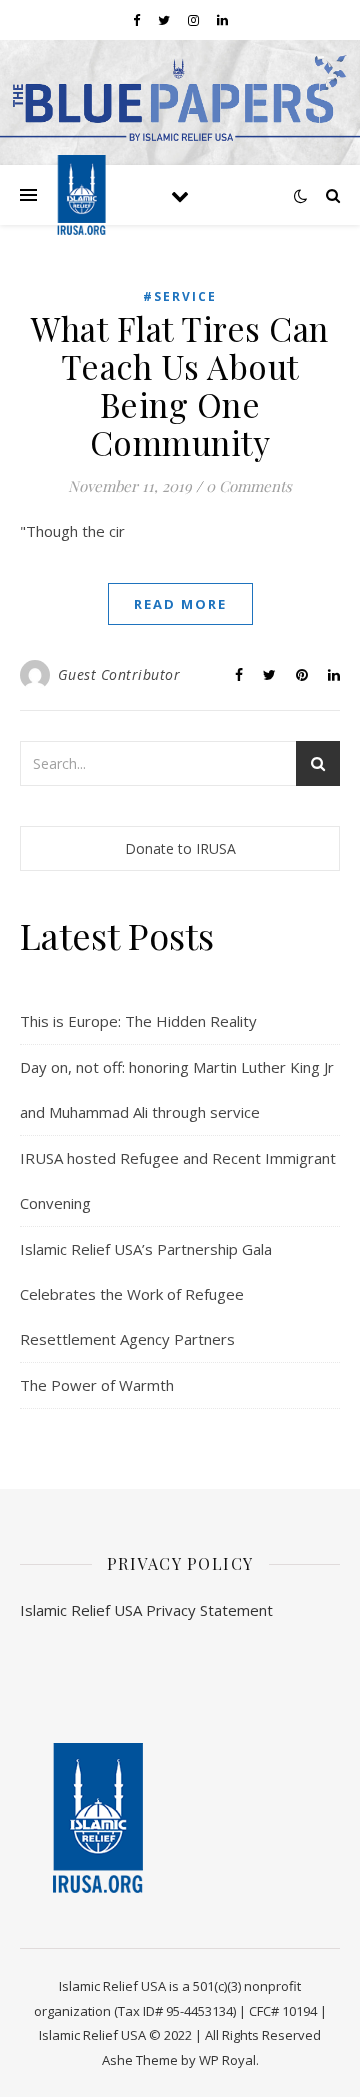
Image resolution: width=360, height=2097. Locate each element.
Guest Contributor (119, 674)
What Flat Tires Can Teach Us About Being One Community (180, 385)
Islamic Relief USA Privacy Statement (146, 1610)
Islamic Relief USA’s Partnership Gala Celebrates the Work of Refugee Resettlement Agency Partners (146, 1294)
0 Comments (249, 486)
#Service (180, 296)
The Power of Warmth (97, 1385)
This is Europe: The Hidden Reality (138, 1021)
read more (180, 604)
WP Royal (227, 2060)
